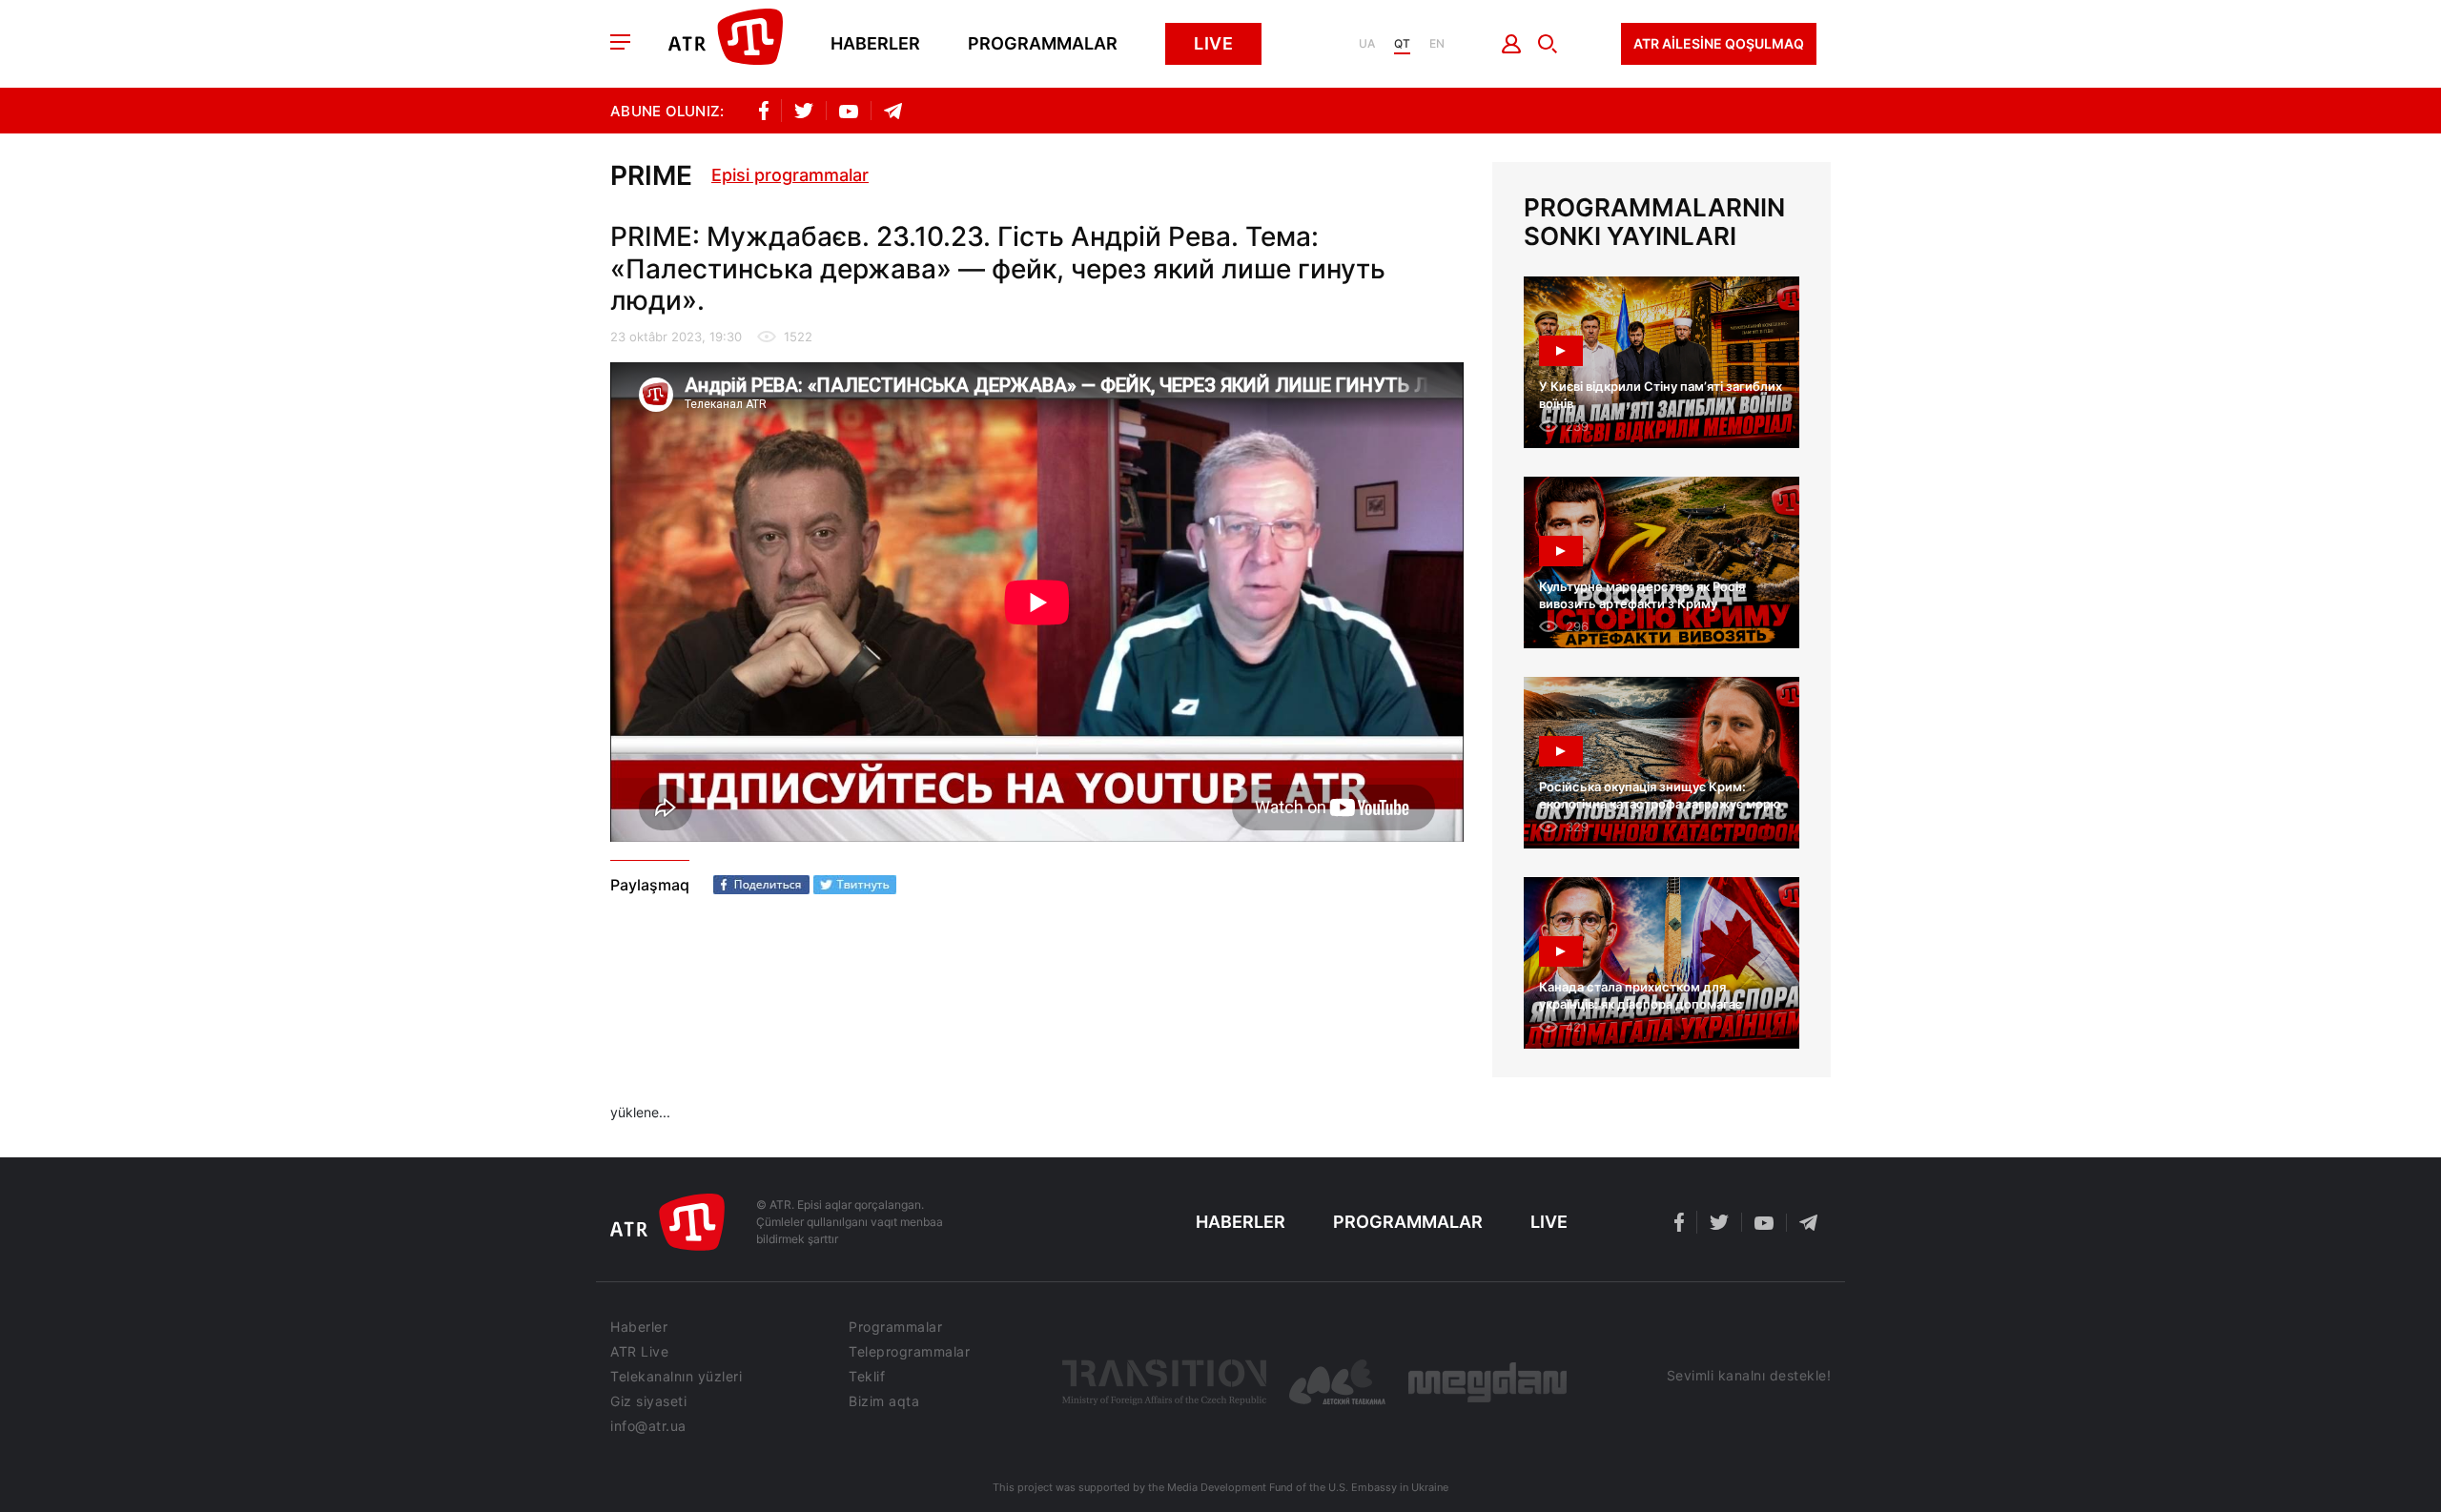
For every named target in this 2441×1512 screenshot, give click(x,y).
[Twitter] (855, 885)
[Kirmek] (1512, 44)
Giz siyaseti (648, 1401)
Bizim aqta (884, 1401)
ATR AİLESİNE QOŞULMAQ (1719, 43)
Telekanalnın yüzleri (676, 1377)
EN (1437, 44)
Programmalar (1043, 44)
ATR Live (639, 1352)
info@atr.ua (648, 1426)
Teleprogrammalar (909, 1352)
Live (1213, 43)
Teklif (867, 1377)
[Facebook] (761, 885)
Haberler (875, 44)
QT (1402, 44)
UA (1367, 44)
